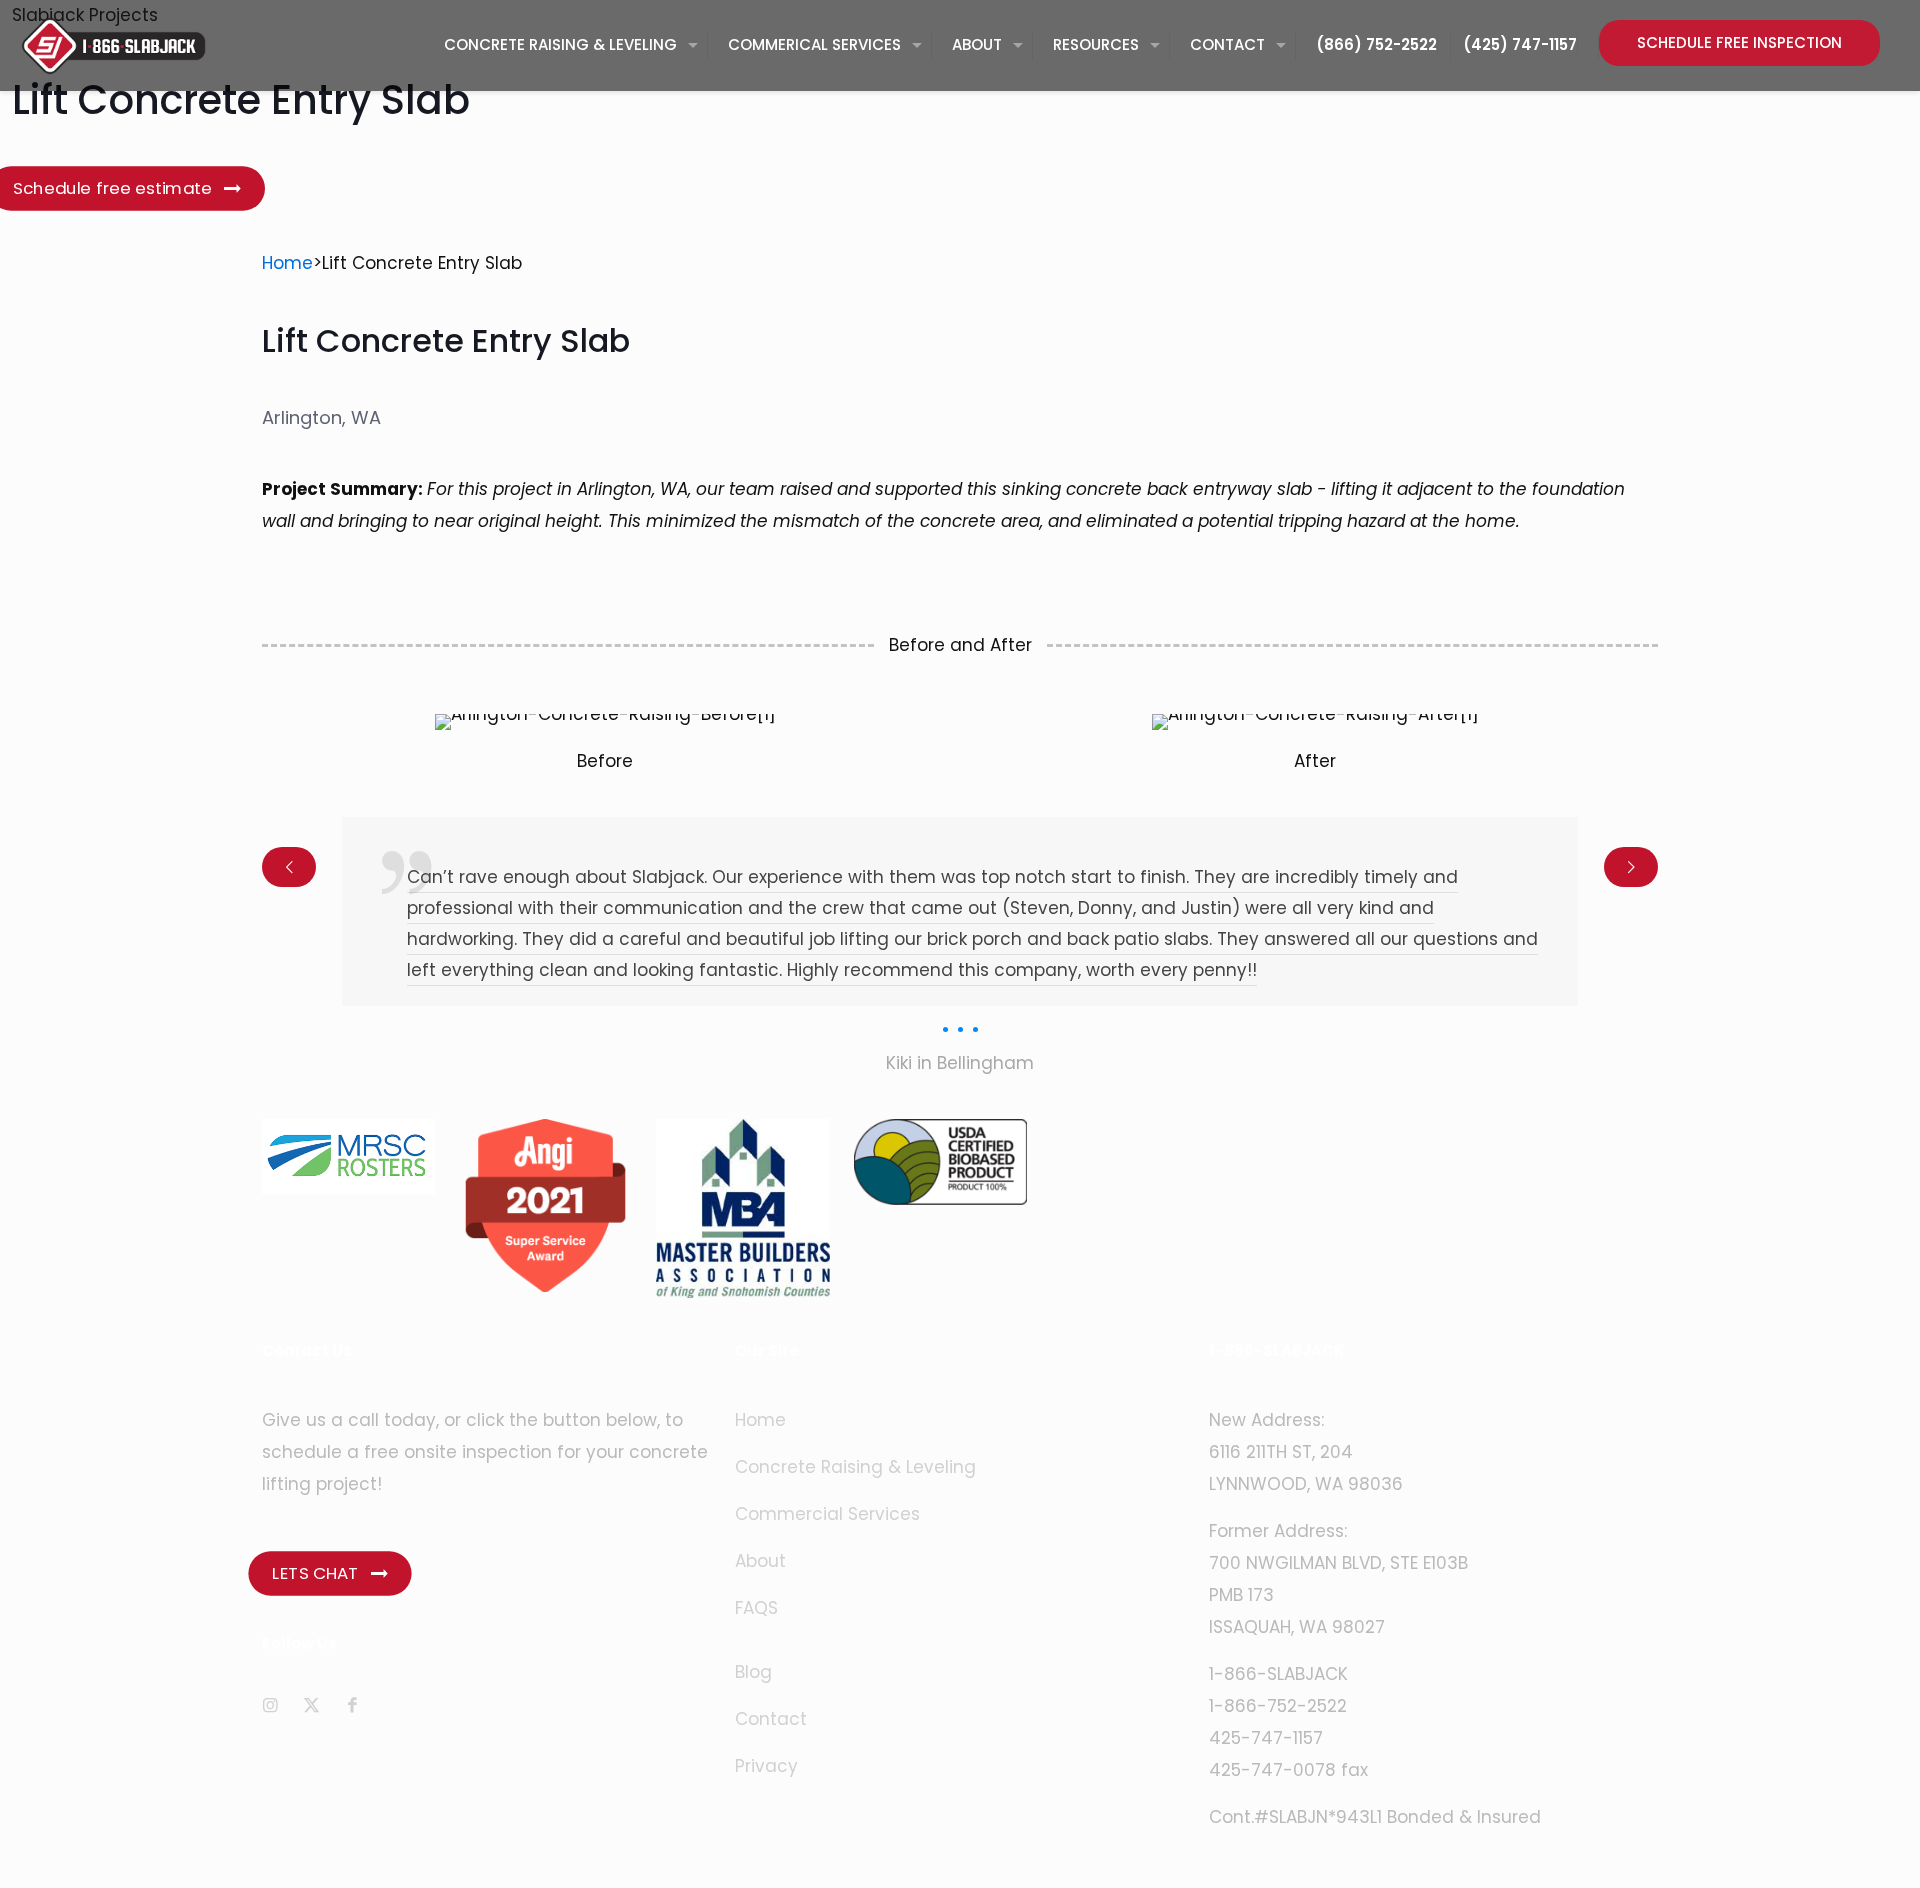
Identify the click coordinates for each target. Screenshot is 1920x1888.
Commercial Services (827, 1514)
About (760, 1561)
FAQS (756, 1608)
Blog (753, 1672)
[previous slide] (289, 867)
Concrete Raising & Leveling (855, 1467)
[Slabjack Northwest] (113, 45)
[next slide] (1631, 867)
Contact (771, 1719)
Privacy (766, 1766)
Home (287, 263)
